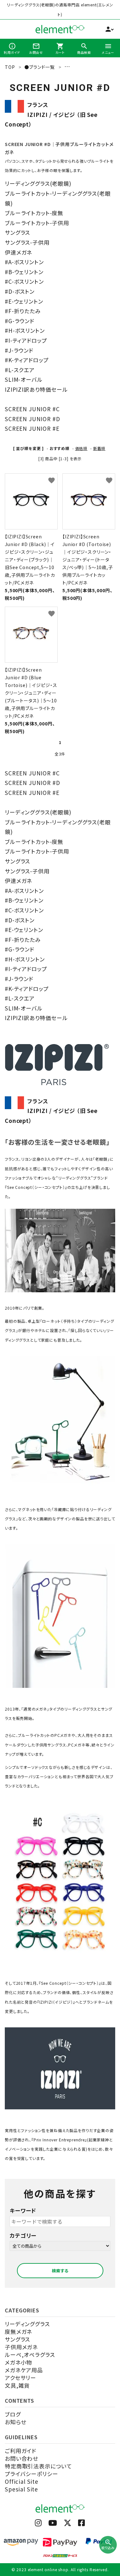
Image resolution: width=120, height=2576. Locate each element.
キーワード (23, 2210)
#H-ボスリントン (25, 330)
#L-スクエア (20, 370)
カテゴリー (23, 2235)
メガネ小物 (18, 2362)
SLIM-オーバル (24, 379)
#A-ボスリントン (24, 262)
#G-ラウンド (20, 321)
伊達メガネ (18, 252)
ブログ (13, 2414)
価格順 (81, 448)
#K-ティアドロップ (27, 360)
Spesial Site (21, 2489)
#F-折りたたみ (23, 311)
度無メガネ (18, 2331)
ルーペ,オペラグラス (30, 2355)
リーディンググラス (27, 2324)
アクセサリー (20, 2378)
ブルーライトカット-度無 (34, 213)
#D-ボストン (20, 291)
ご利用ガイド (20, 2451)
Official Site (22, 2481)
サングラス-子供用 (27, 242)
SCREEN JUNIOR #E (32, 428)
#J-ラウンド (19, 350)
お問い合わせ (21, 2458)
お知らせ (15, 2422)
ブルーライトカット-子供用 (37, 223)
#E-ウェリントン (24, 301)
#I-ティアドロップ (26, 340)
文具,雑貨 (17, 2385)
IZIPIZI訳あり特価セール (36, 389)
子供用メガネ (21, 2347)
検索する (60, 2271)
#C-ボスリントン (24, 281)
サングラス (17, 232)
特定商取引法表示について (38, 2466)
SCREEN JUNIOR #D (32, 419)
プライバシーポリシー (32, 2474)
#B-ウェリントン (24, 272)
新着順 (99, 448)
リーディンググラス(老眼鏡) (38, 183)
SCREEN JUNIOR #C (32, 409)
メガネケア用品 (24, 2370)
